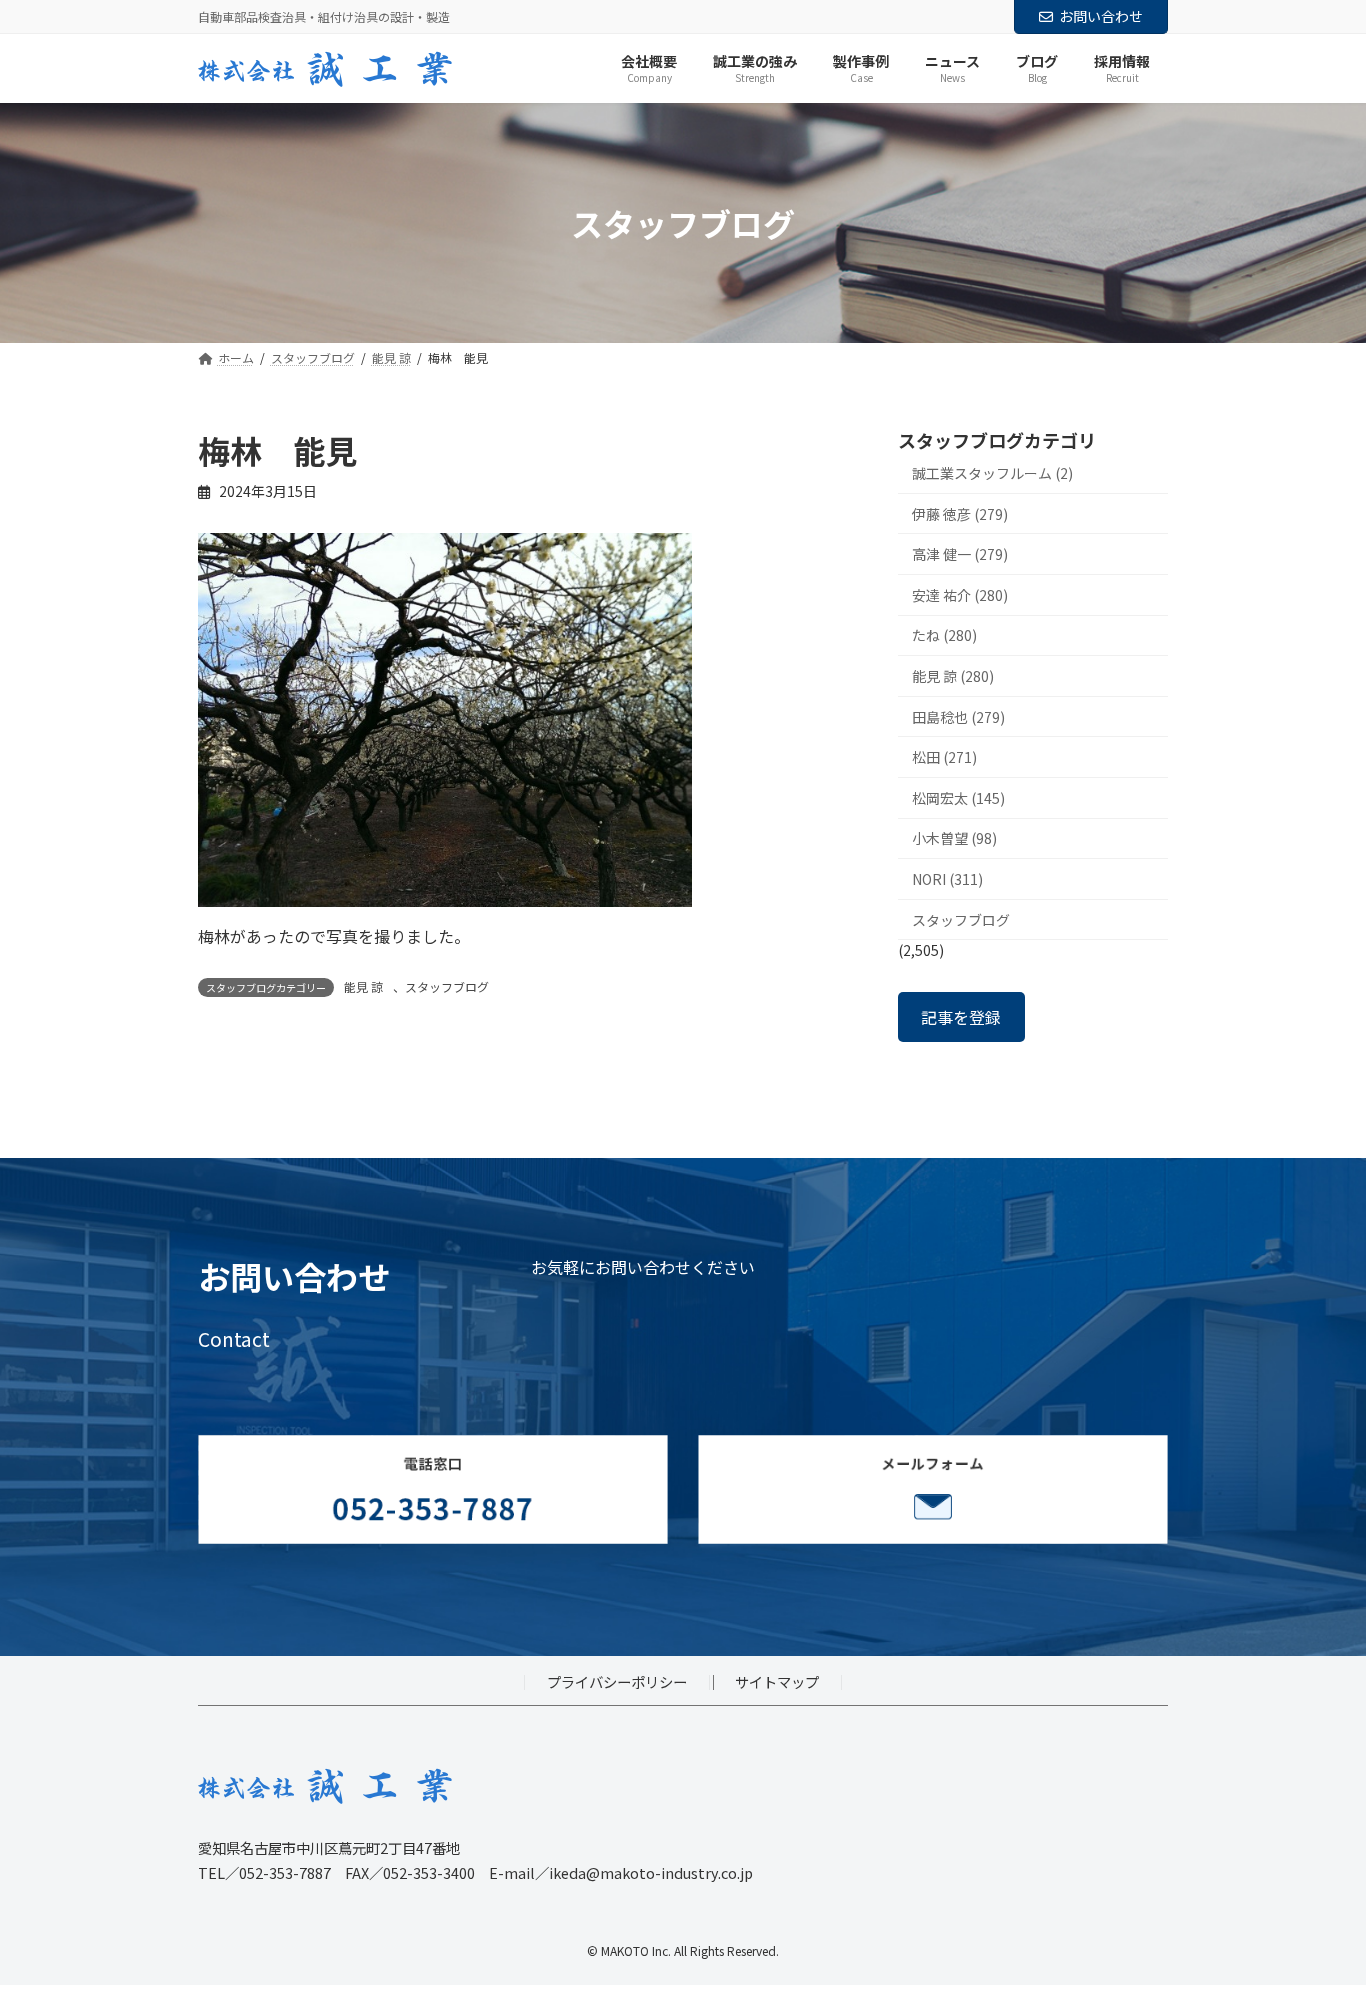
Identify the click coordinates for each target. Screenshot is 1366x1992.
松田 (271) (944, 758)
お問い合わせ (1101, 16)
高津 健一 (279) (960, 555)
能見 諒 (363, 986)
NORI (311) (947, 879)
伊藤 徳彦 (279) (960, 514)
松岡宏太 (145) (958, 798)
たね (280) (944, 636)
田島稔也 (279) (958, 717)
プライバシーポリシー (617, 1681)
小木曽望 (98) (954, 839)
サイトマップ (777, 1681)
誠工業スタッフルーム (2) (992, 473)
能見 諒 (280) (953, 676)
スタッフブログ (447, 986)
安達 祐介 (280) (960, 595)
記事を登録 (961, 1017)
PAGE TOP (1318, 1913)
